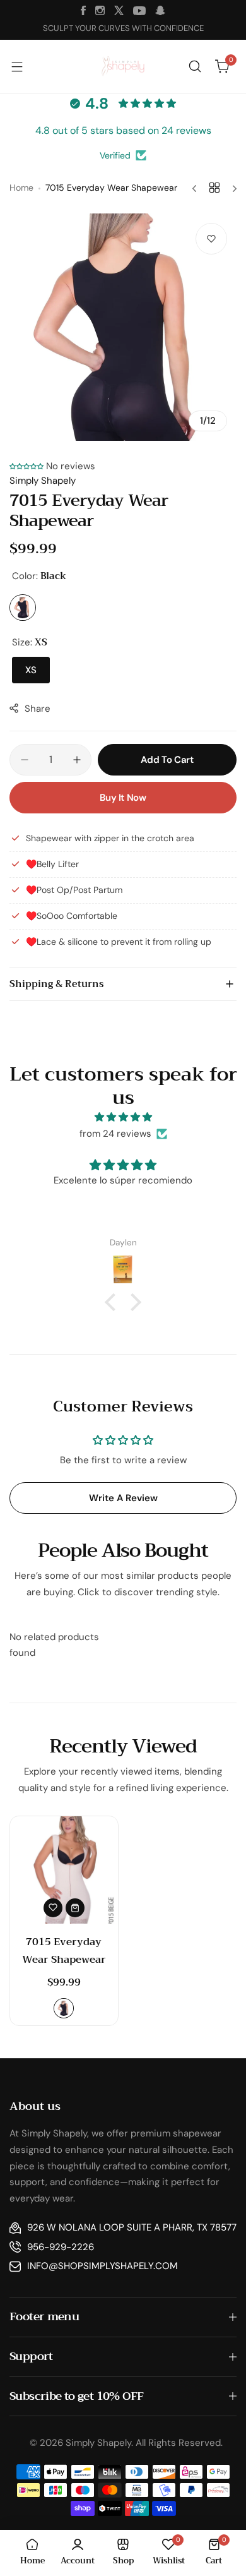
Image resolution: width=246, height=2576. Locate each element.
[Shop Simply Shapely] (123, 67)
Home (21, 188)
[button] (26, 466)
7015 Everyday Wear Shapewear (64, 1951)
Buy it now (123, 798)
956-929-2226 (61, 2247)
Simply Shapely (43, 481)
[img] (123, 1117)
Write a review (123, 1498)
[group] (123, 327)
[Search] (195, 66)
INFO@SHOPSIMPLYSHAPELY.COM (102, 2266)
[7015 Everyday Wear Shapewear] (64, 1870)
